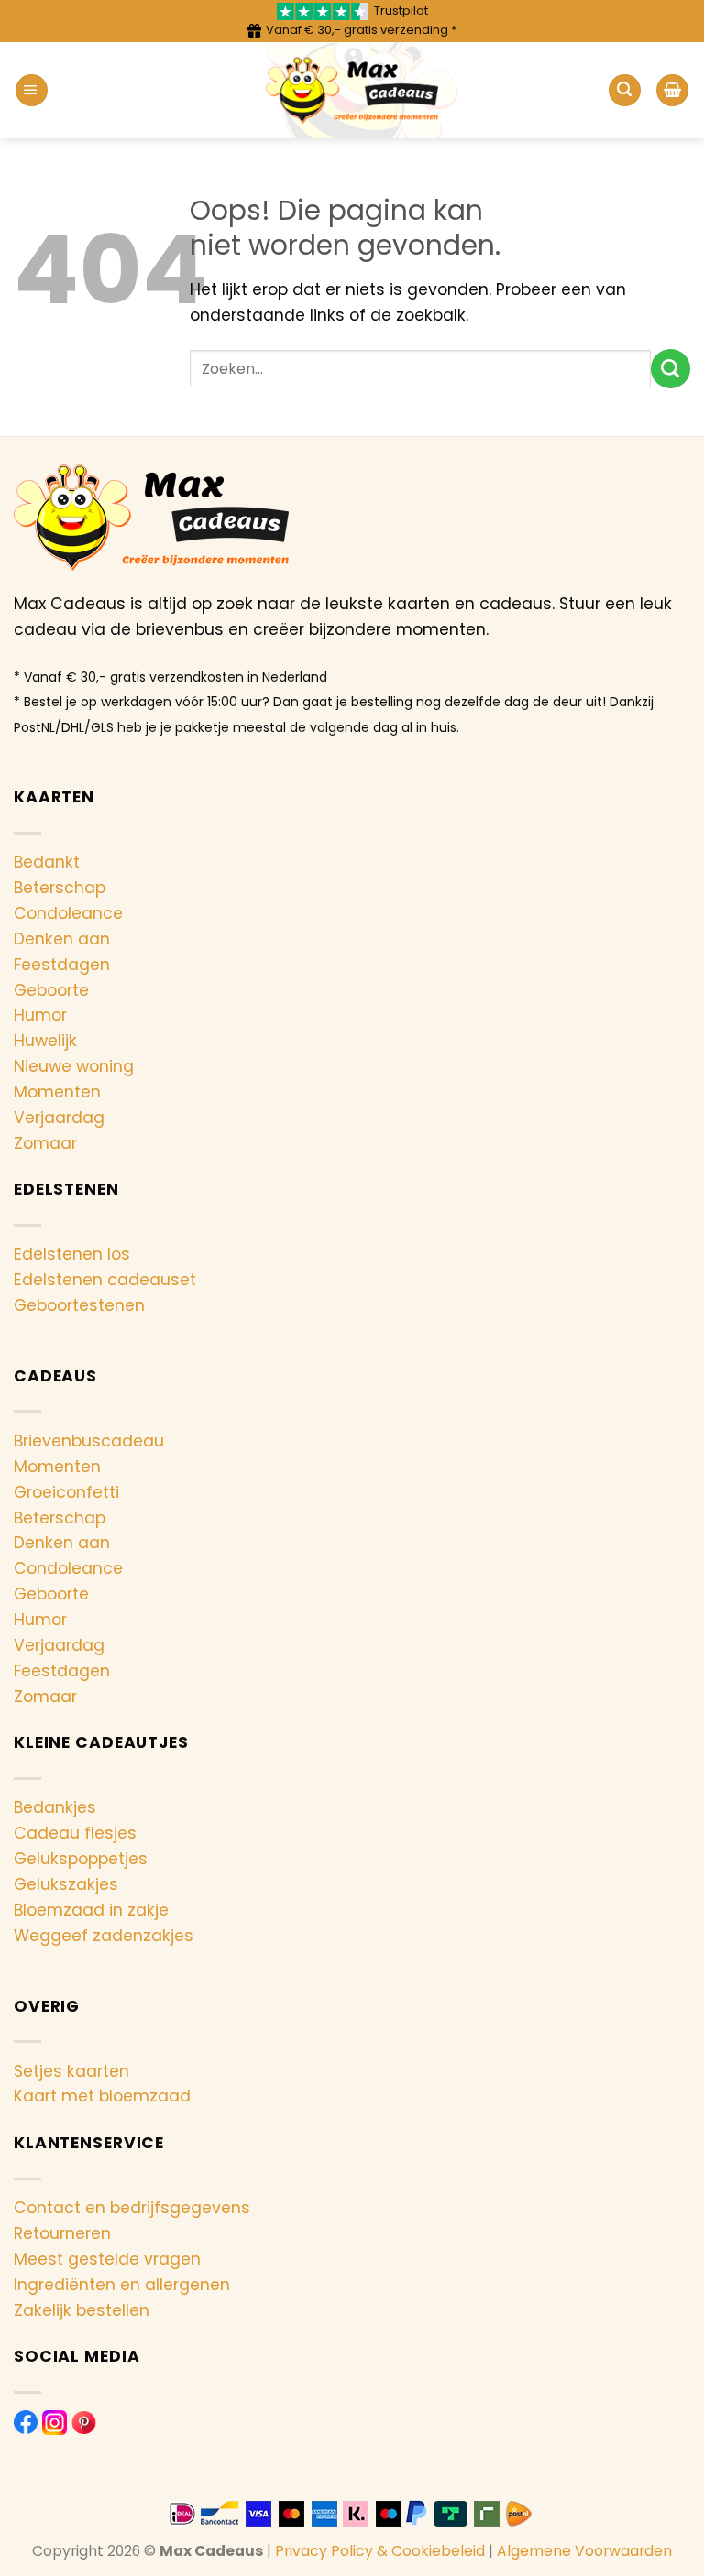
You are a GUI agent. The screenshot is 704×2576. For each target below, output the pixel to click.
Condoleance (68, 913)
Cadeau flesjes (75, 1833)
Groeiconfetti (66, 1492)
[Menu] (32, 90)
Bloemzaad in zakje (91, 1910)
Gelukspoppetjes (81, 1859)
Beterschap (60, 888)
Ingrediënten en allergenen (122, 2285)
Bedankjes (55, 1807)
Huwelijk (45, 1041)
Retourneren (62, 2233)
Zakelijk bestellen (82, 2310)
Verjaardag (59, 1118)
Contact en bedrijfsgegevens (132, 2208)
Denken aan (62, 939)
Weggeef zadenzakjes (104, 1936)
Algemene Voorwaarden (584, 2551)
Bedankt (47, 862)
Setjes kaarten (71, 2071)
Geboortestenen (79, 1305)
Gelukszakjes (66, 1884)
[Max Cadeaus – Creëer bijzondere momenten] (352, 90)
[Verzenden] (671, 369)
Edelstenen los (72, 1254)
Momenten (57, 1092)
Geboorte (51, 990)
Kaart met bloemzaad (102, 2096)
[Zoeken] (625, 90)
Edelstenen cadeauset (105, 1280)
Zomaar (45, 1143)
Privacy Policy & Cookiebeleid (380, 2551)
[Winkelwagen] (672, 90)
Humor (40, 1015)
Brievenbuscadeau (89, 1441)
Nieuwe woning (74, 1066)
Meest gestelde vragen (107, 2259)
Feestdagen (62, 965)
